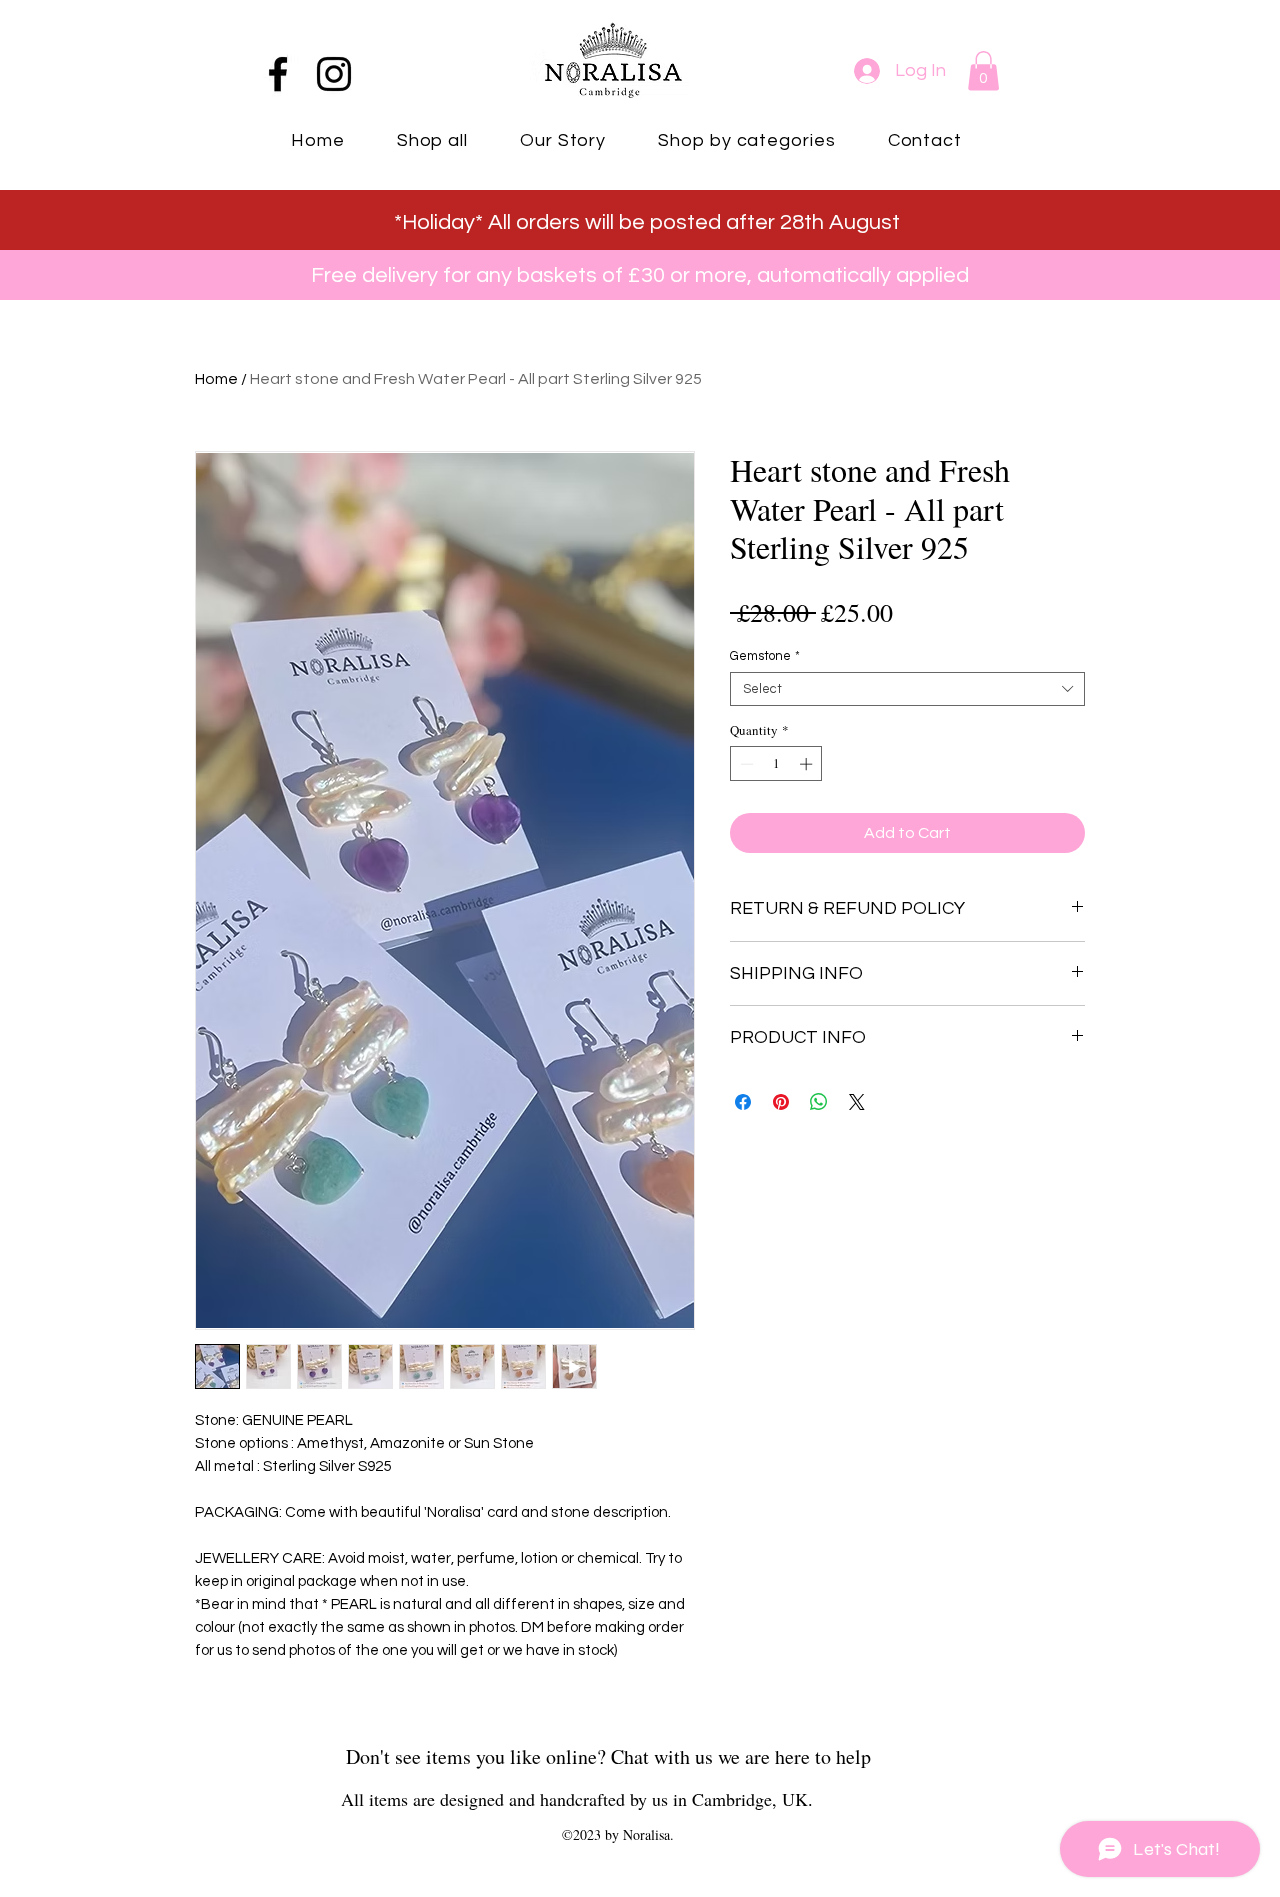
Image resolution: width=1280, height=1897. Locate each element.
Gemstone (765, 656)
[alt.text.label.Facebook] (278, 74)
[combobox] (907, 689)
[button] (983, 70)
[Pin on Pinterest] (781, 1102)
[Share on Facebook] (743, 1102)
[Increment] (808, 764)
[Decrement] (745, 764)
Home (216, 379)
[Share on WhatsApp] (819, 1102)
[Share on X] (857, 1102)
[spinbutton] (776, 764)
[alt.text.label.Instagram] (334, 74)
